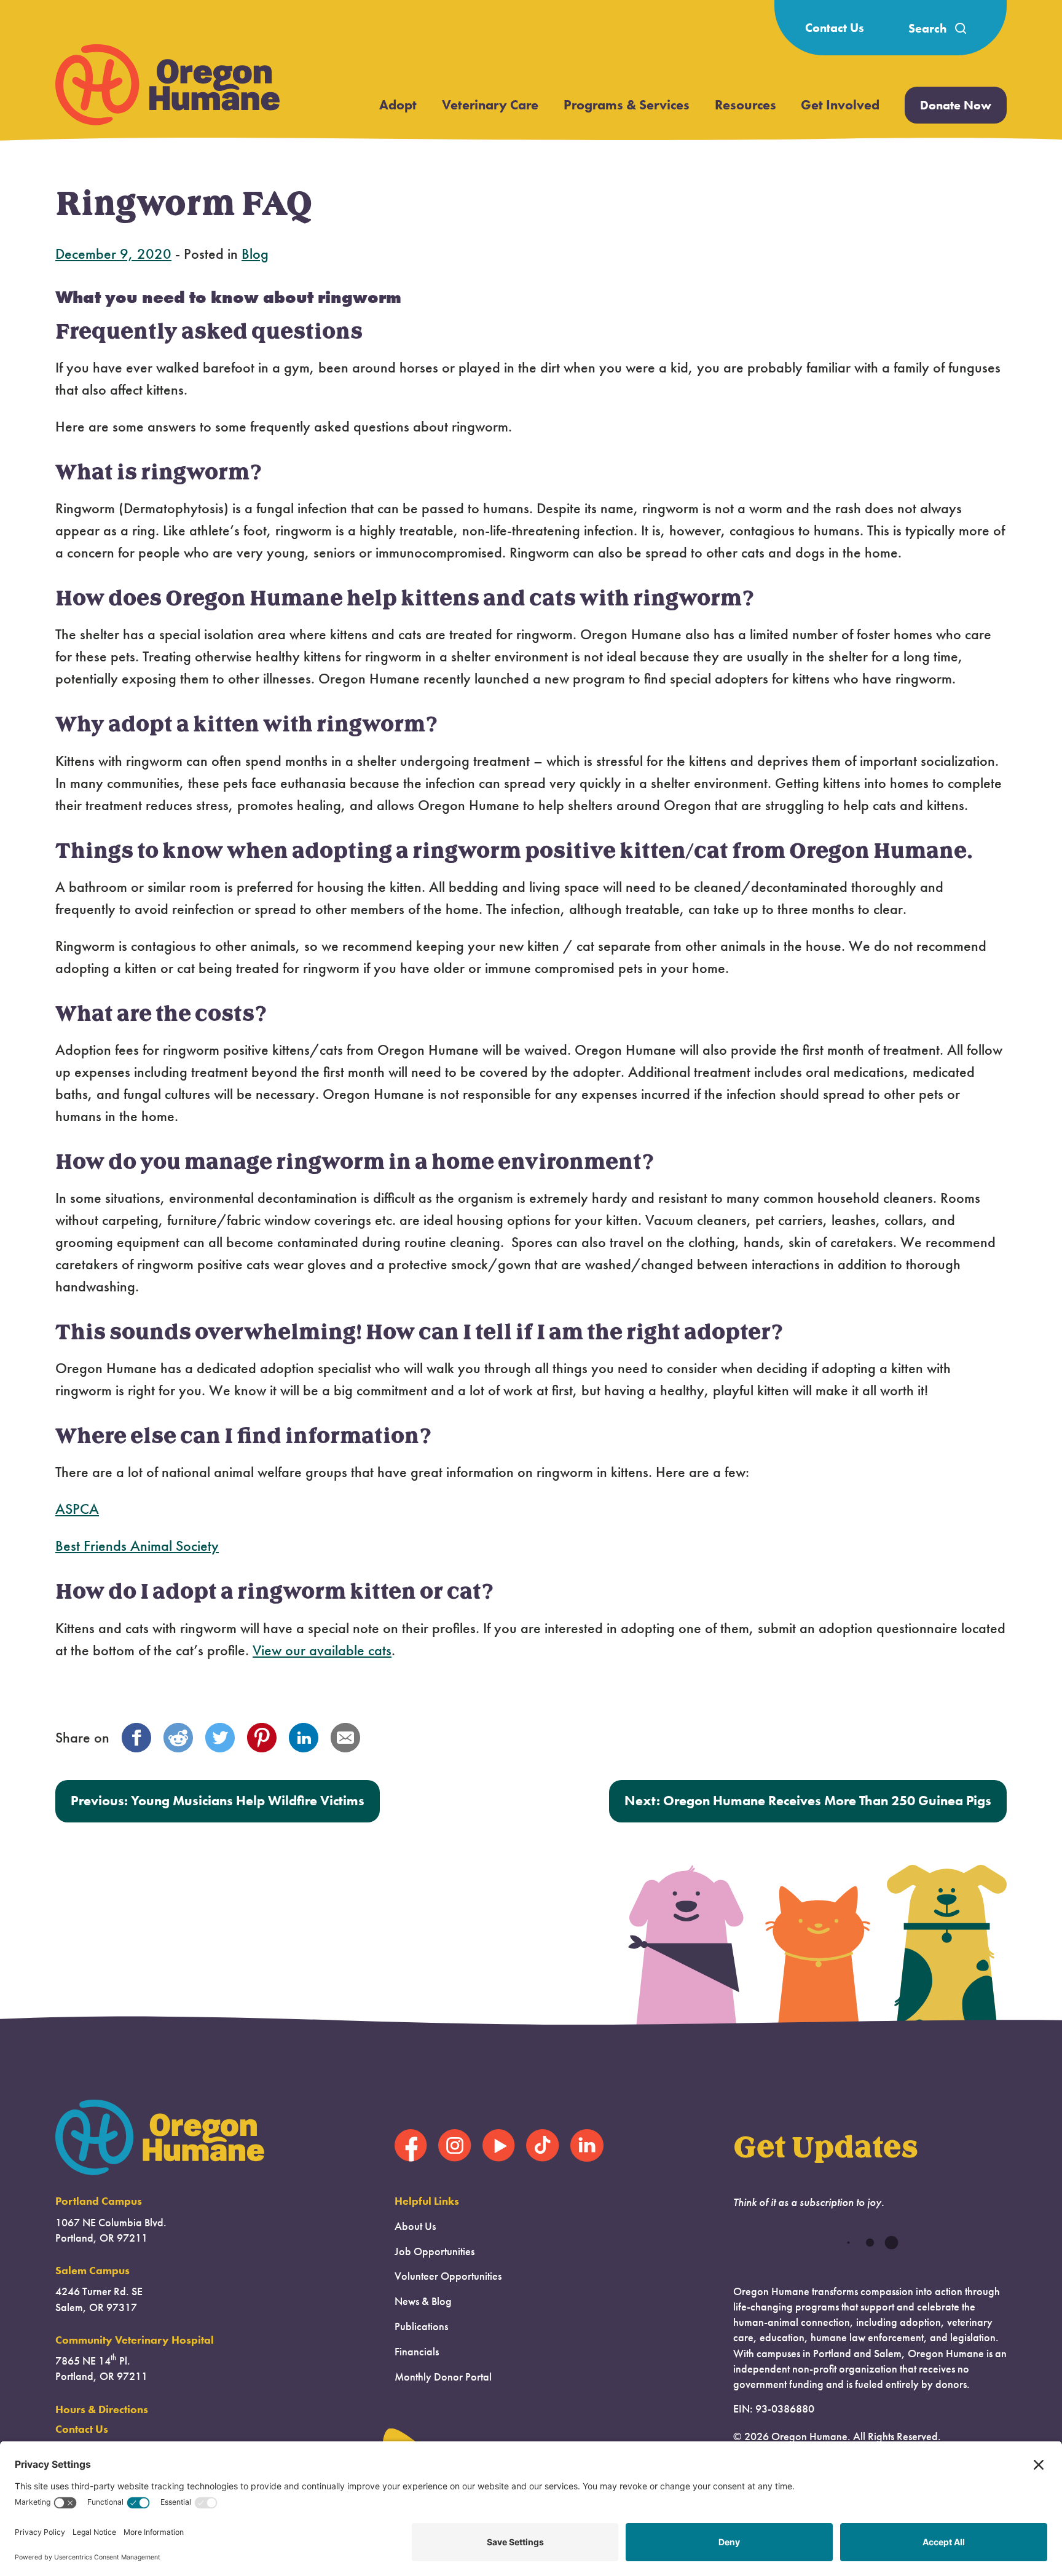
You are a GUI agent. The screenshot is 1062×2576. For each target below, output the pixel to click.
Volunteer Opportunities (448, 2276)
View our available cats (322, 1650)
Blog (255, 254)
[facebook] (136, 1738)
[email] (345, 1738)
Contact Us (835, 28)
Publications (421, 2326)
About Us (415, 2226)
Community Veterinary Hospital (135, 2340)
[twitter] (220, 1738)
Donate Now (956, 105)
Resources (745, 105)
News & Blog (423, 2301)
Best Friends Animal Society (137, 1546)
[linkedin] (304, 1738)
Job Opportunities (435, 2251)
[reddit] (178, 1738)
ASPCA (77, 1509)
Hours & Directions (102, 2409)
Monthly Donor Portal (443, 2377)
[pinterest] (262, 1738)
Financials (417, 2352)
